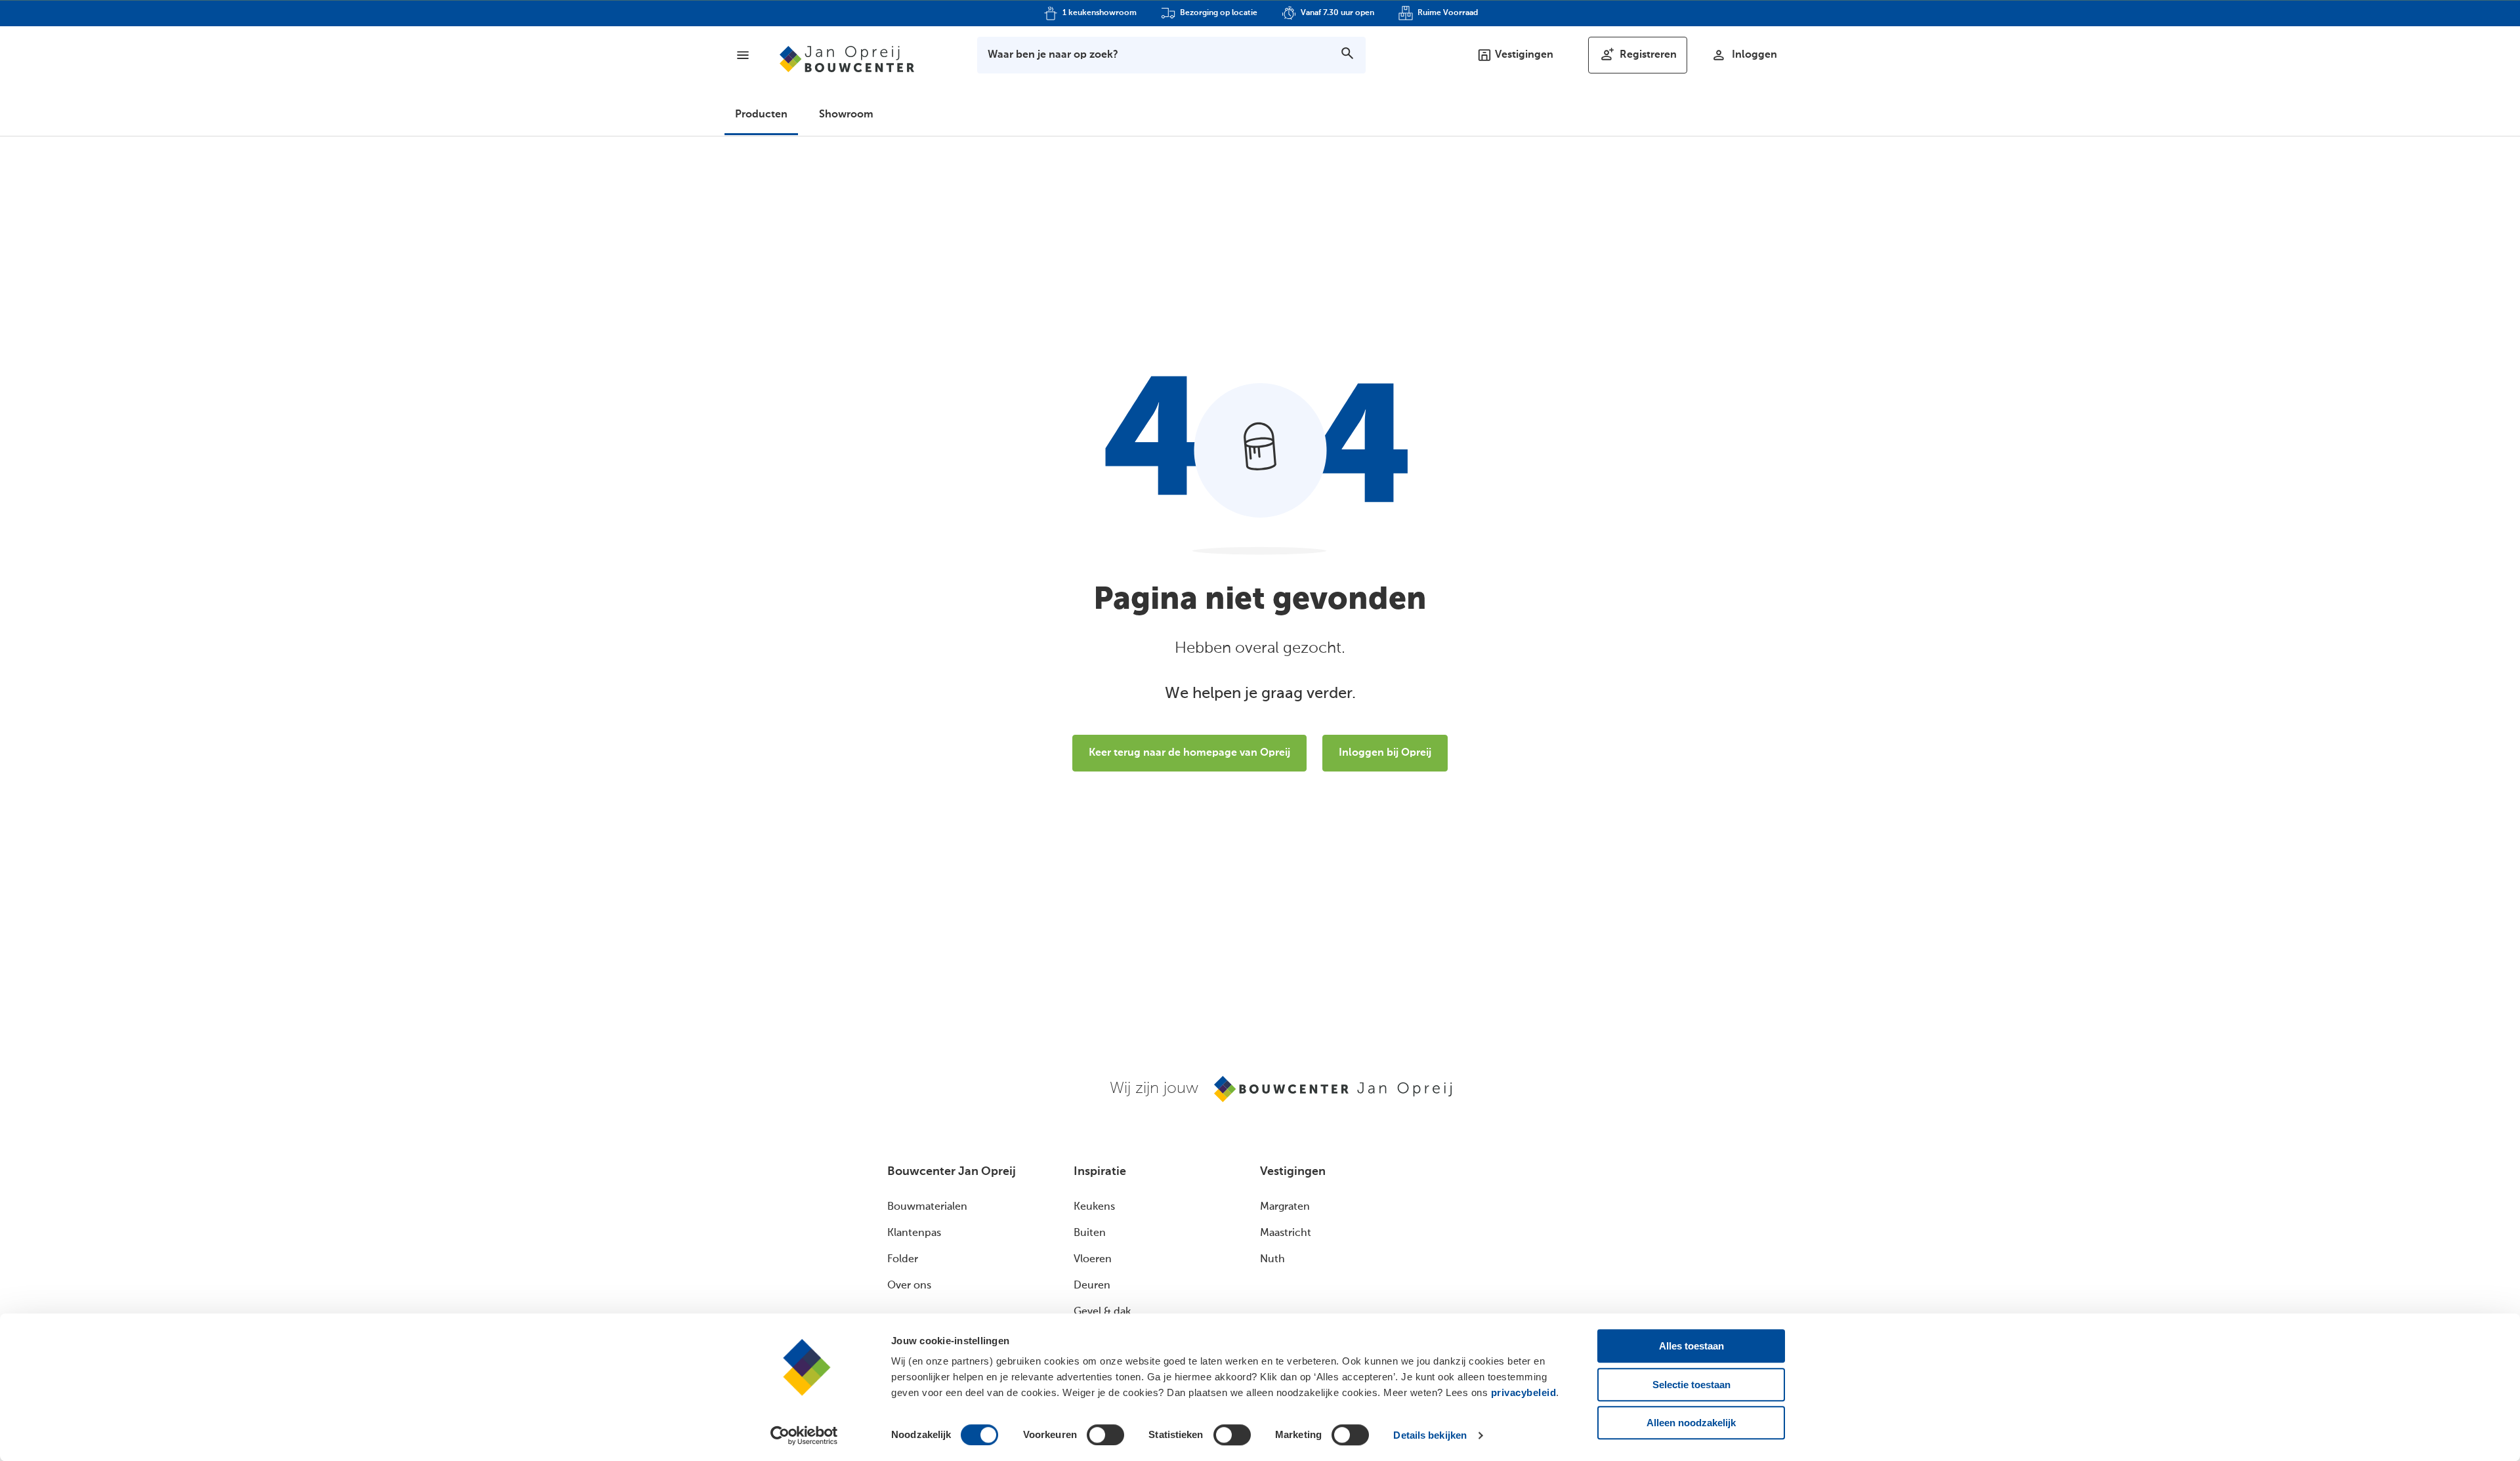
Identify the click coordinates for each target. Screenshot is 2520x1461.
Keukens (1094, 1207)
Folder (903, 1260)
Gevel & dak (1102, 1312)
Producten (761, 115)
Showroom (846, 115)
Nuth (1272, 1260)
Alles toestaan (1691, 1346)
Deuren (1092, 1286)
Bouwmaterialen (927, 1207)
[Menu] (743, 55)
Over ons (909, 1286)
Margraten (1285, 1207)
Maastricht (1286, 1233)
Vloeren (1093, 1260)
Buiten (1090, 1233)
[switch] (1105, 1435)
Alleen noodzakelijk (1691, 1423)
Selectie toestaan (1691, 1385)
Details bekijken (1430, 1435)
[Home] (847, 59)
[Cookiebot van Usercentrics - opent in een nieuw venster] (804, 1435)
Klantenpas (914, 1233)
